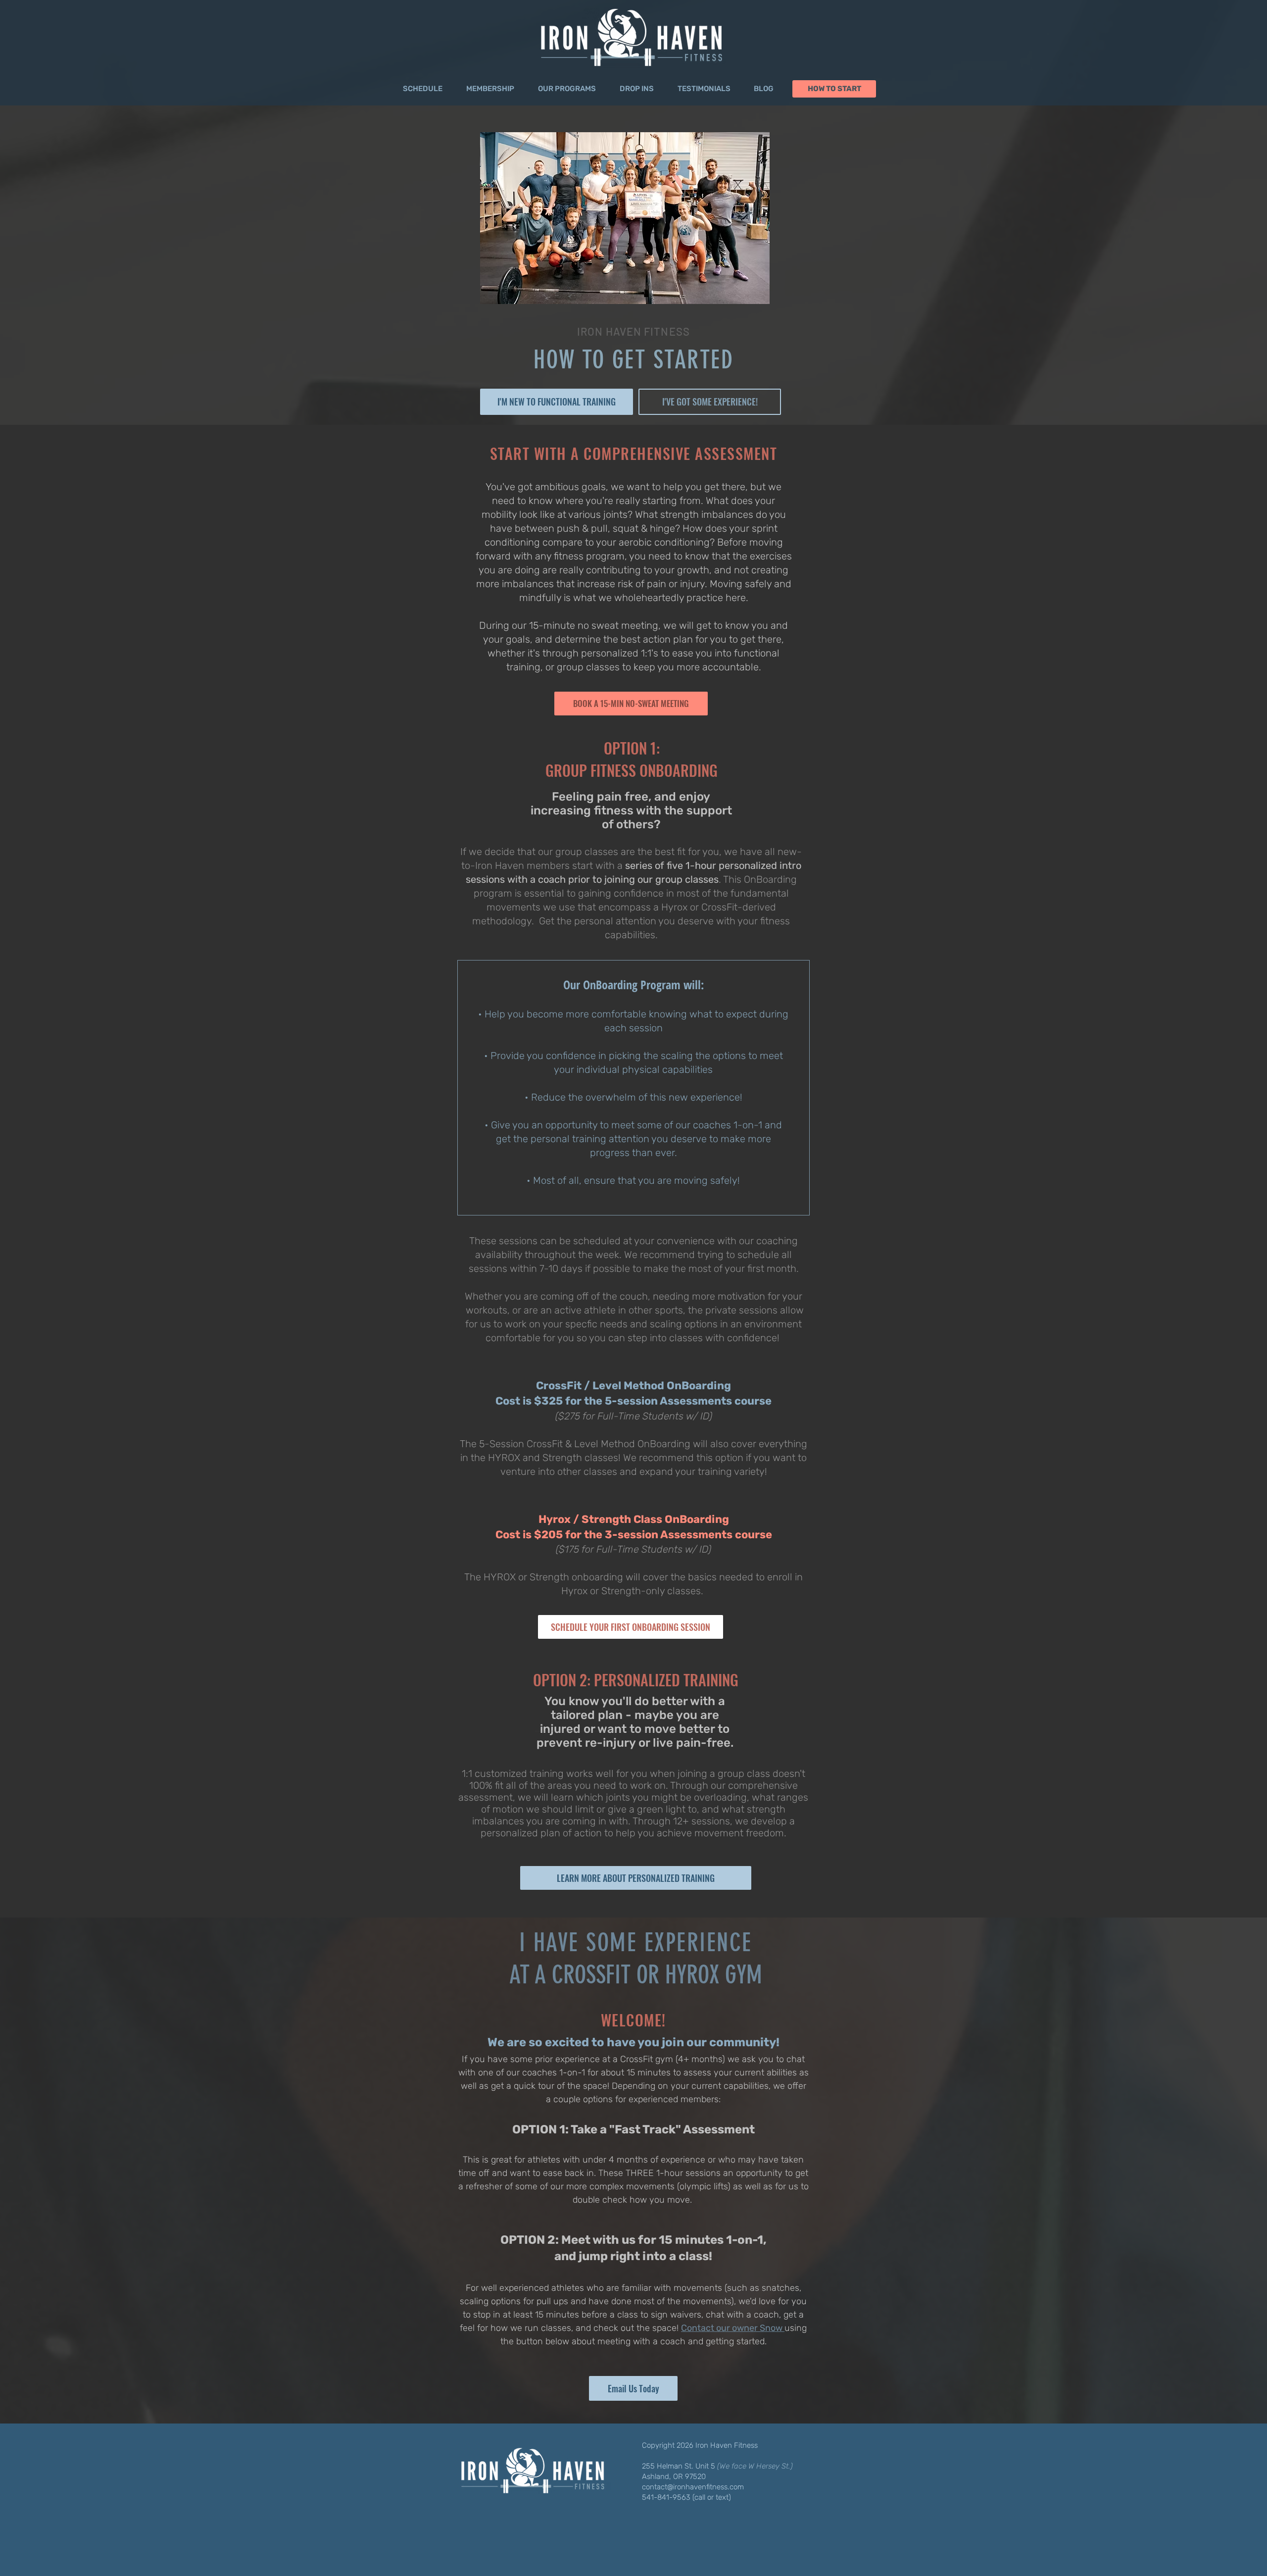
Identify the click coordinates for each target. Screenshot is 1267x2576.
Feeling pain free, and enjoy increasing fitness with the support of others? (631, 810)
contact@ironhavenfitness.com (693, 2487)
